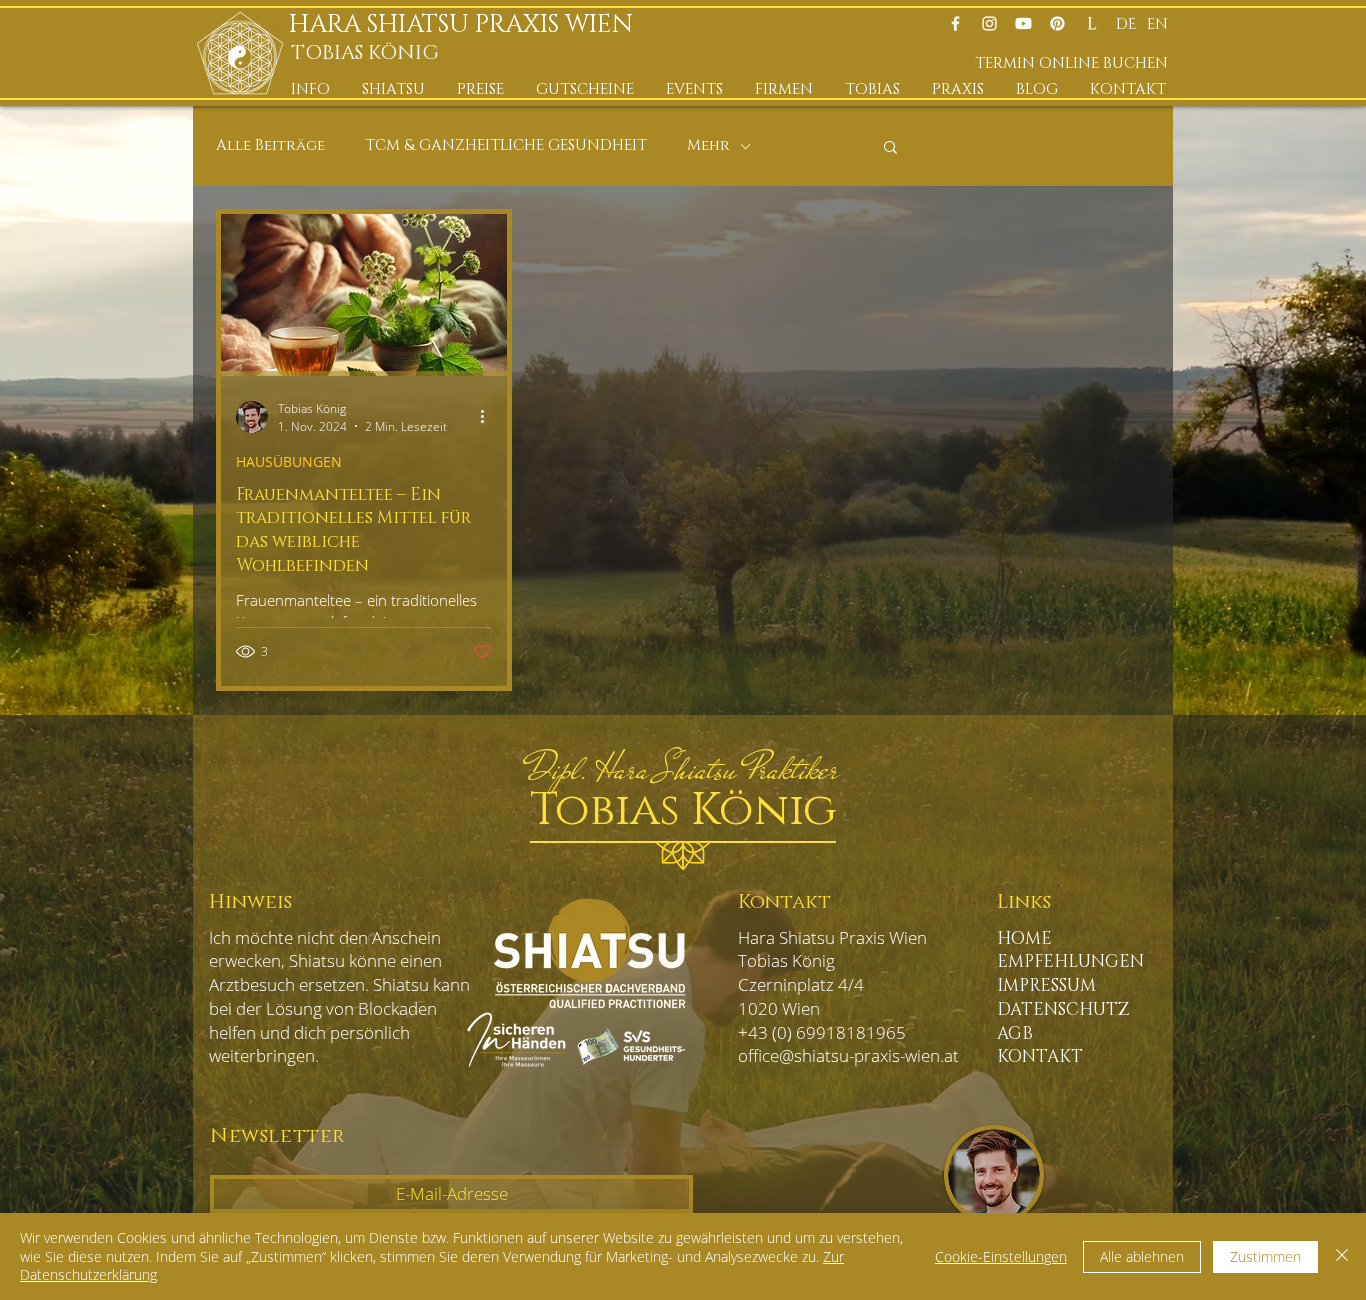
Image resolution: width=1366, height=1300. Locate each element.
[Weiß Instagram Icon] (989, 23)
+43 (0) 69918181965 (822, 1032)
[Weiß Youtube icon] (1023, 23)
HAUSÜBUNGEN (289, 461)
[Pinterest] (1057, 23)
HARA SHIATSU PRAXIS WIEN (467, 24)
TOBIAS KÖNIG (365, 53)
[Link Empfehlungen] (1091, 23)
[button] (311, 89)
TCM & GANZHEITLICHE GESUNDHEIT (506, 146)
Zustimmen (1265, 1256)
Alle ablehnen (1142, 1256)
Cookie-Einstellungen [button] (1001, 1256)
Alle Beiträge (270, 146)
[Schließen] (1342, 1256)
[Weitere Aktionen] (489, 417)
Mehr (708, 146)
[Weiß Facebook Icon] (955, 23)
